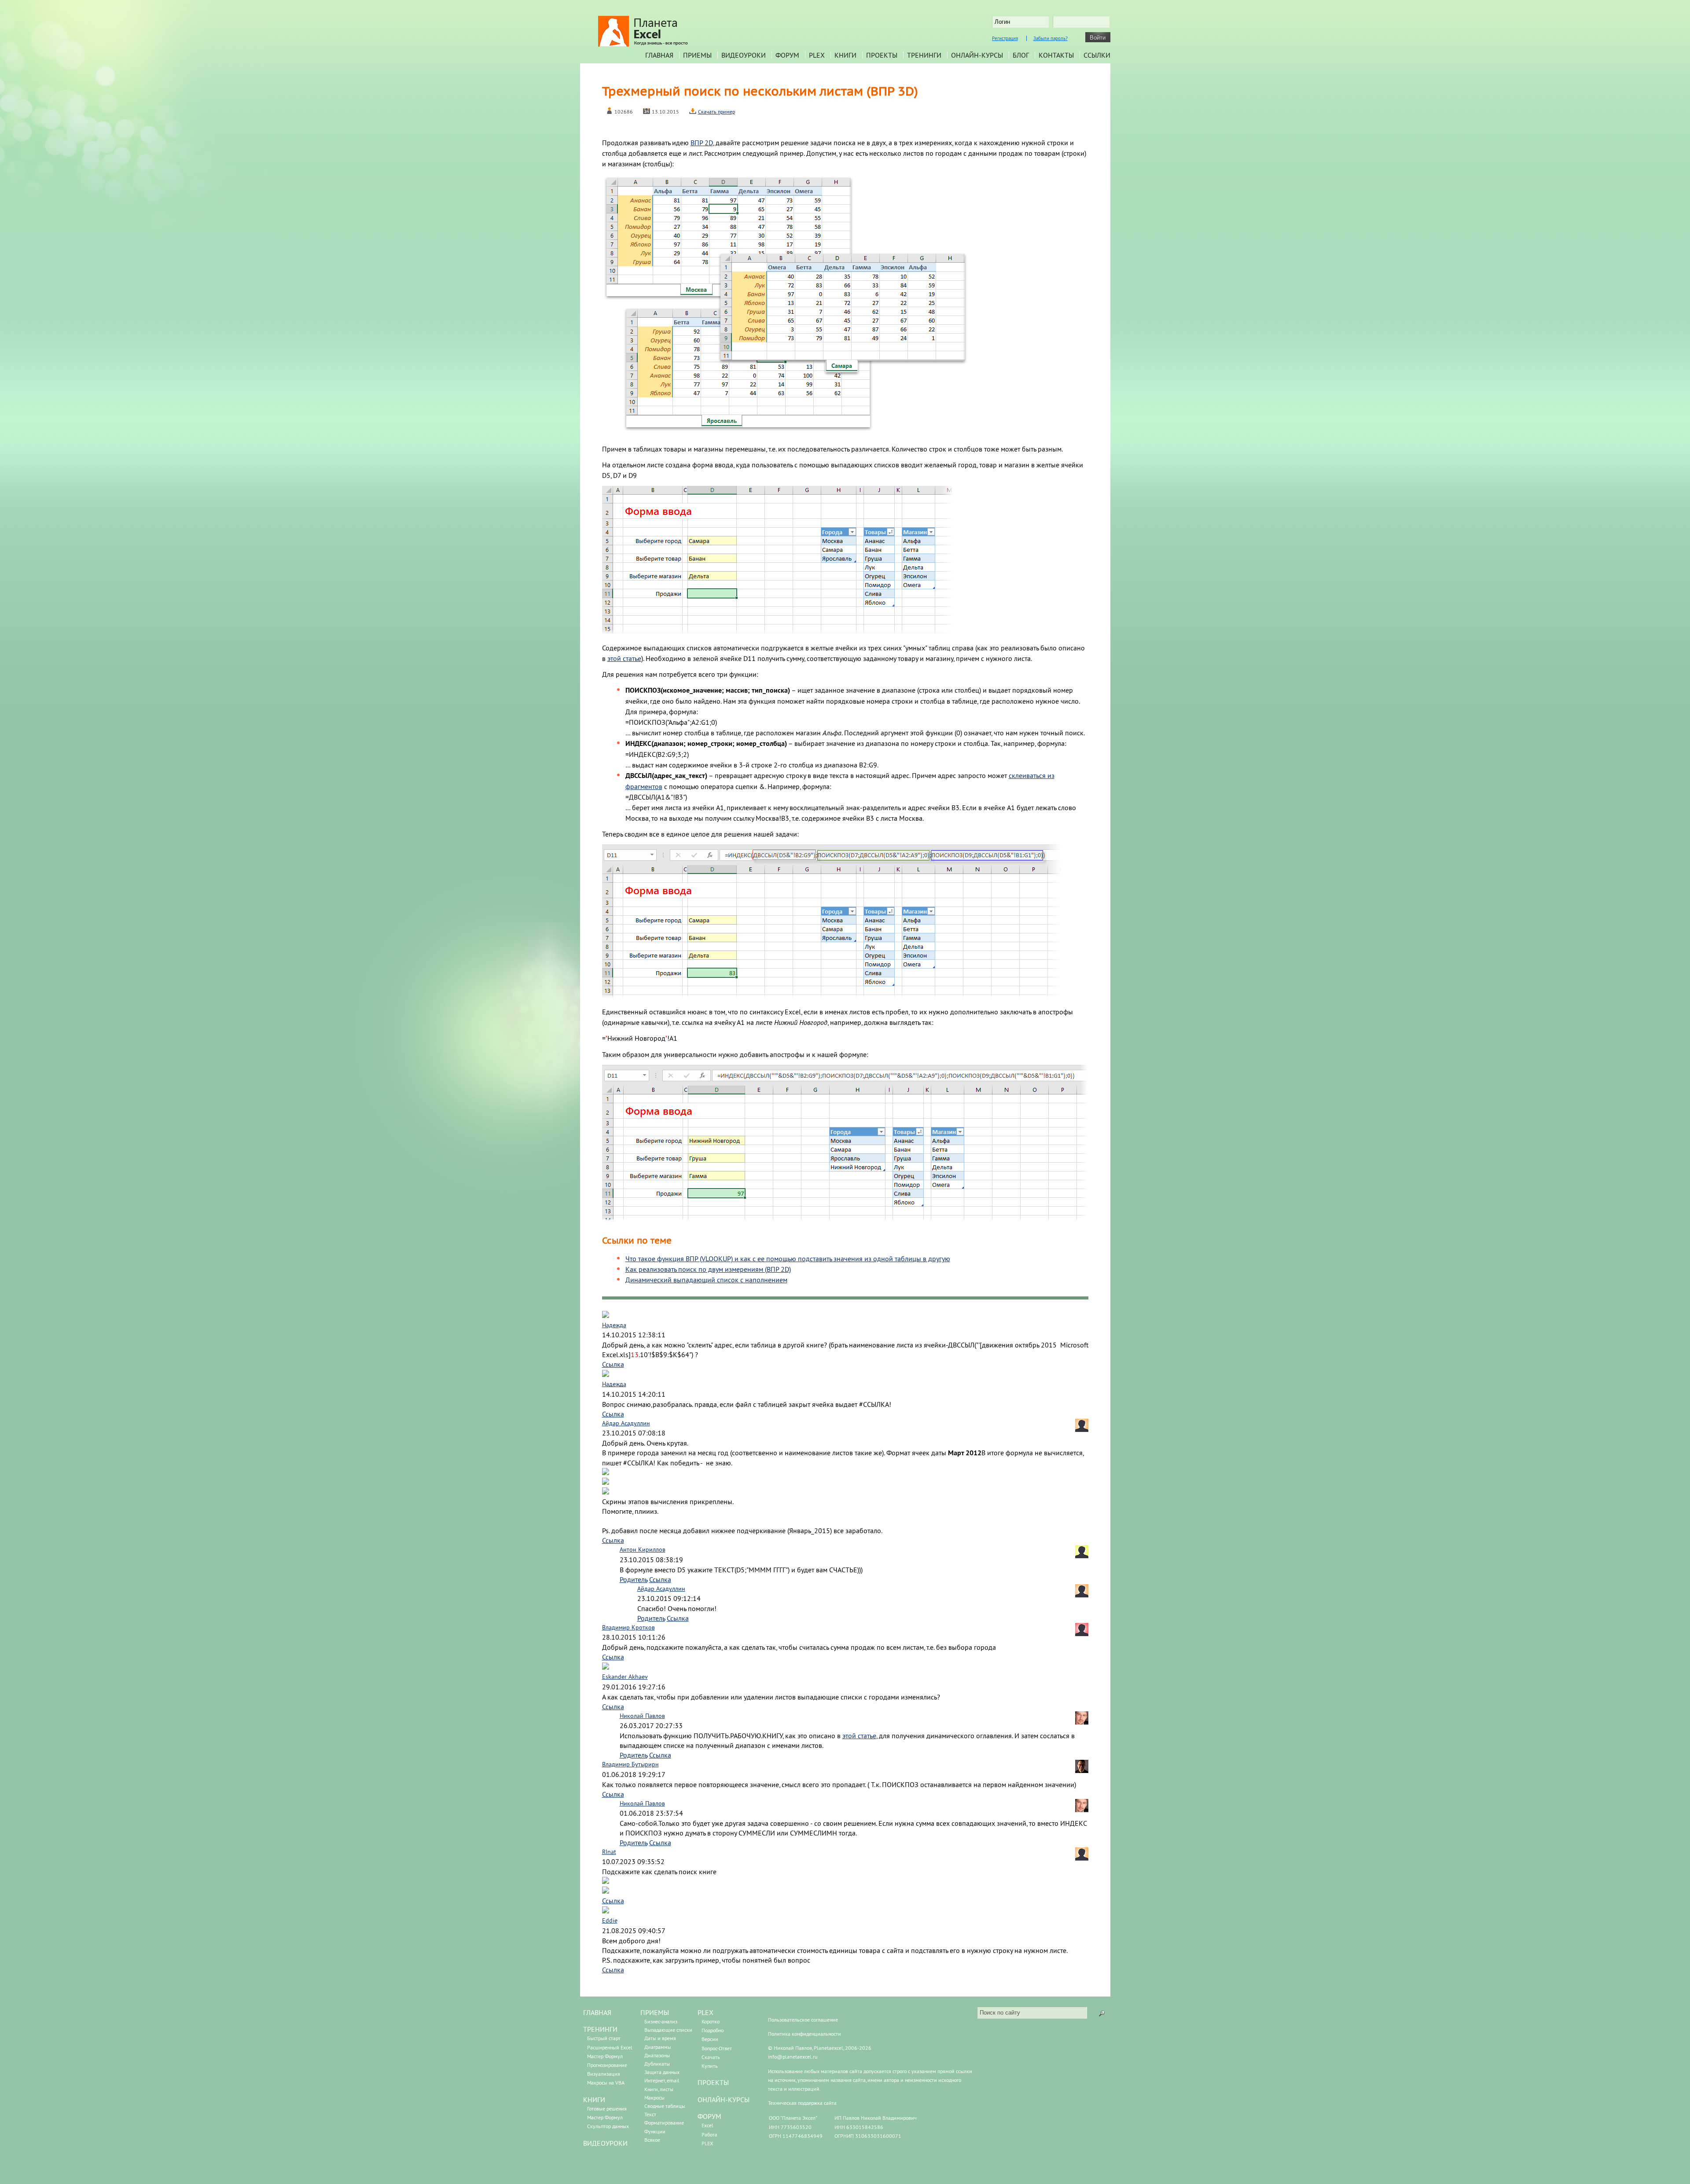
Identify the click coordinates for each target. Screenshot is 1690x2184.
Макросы (654, 2098)
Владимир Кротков (628, 1627)
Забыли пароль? (1051, 38)
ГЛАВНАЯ (597, 2012)
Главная (659, 55)
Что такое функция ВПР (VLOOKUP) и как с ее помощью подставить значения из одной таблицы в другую (788, 1259)
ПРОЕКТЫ (713, 2082)
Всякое (652, 2140)
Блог (1021, 55)
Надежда (614, 1325)
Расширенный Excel (610, 2047)
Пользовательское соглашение (803, 2020)
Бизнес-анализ (661, 2021)
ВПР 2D (702, 143)
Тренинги (924, 55)
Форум (787, 55)
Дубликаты (657, 2064)
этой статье (624, 658)
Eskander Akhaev (625, 1677)
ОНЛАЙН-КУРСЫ (724, 2100)
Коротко (711, 2021)
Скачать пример (716, 112)
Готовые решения (607, 2109)
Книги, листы (659, 2089)
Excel (707, 2125)
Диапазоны (657, 2055)
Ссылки (1097, 55)
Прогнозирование (607, 2065)
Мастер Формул (605, 2056)
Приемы (697, 55)
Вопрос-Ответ (717, 2048)
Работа (709, 2134)
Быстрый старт (604, 2038)
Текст (650, 2114)
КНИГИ (594, 2100)
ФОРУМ (709, 2116)
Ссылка (613, 1364)
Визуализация (604, 2074)
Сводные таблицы (665, 2106)
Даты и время (660, 2038)
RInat (609, 1852)
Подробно (713, 2030)
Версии (710, 2039)
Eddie (610, 1920)
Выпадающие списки (668, 2030)
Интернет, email (662, 2080)
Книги (845, 55)
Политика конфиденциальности (805, 2034)
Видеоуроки (744, 55)
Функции (655, 2131)
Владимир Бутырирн (630, 1764)
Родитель (634, 1579)
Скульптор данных (608, 2126)
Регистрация (1005, 38)
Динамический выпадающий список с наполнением (706, 1280)
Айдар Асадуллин (626, 1423)
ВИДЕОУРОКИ (605, 2143)
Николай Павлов (642, 1716)
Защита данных (662, 2072)
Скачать (711, 2057)
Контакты (1056, 55)
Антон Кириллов (643, 1549)
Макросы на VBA (606, 2083)
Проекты (882, 55)
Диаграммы (658, 2047)
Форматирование (664, 2123)
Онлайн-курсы (977, 55)
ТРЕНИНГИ (600, 2029)
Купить (710, 2066)
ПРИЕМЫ (655, 2012)
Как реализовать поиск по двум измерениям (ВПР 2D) (708, 1269)
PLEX (817, 55)
